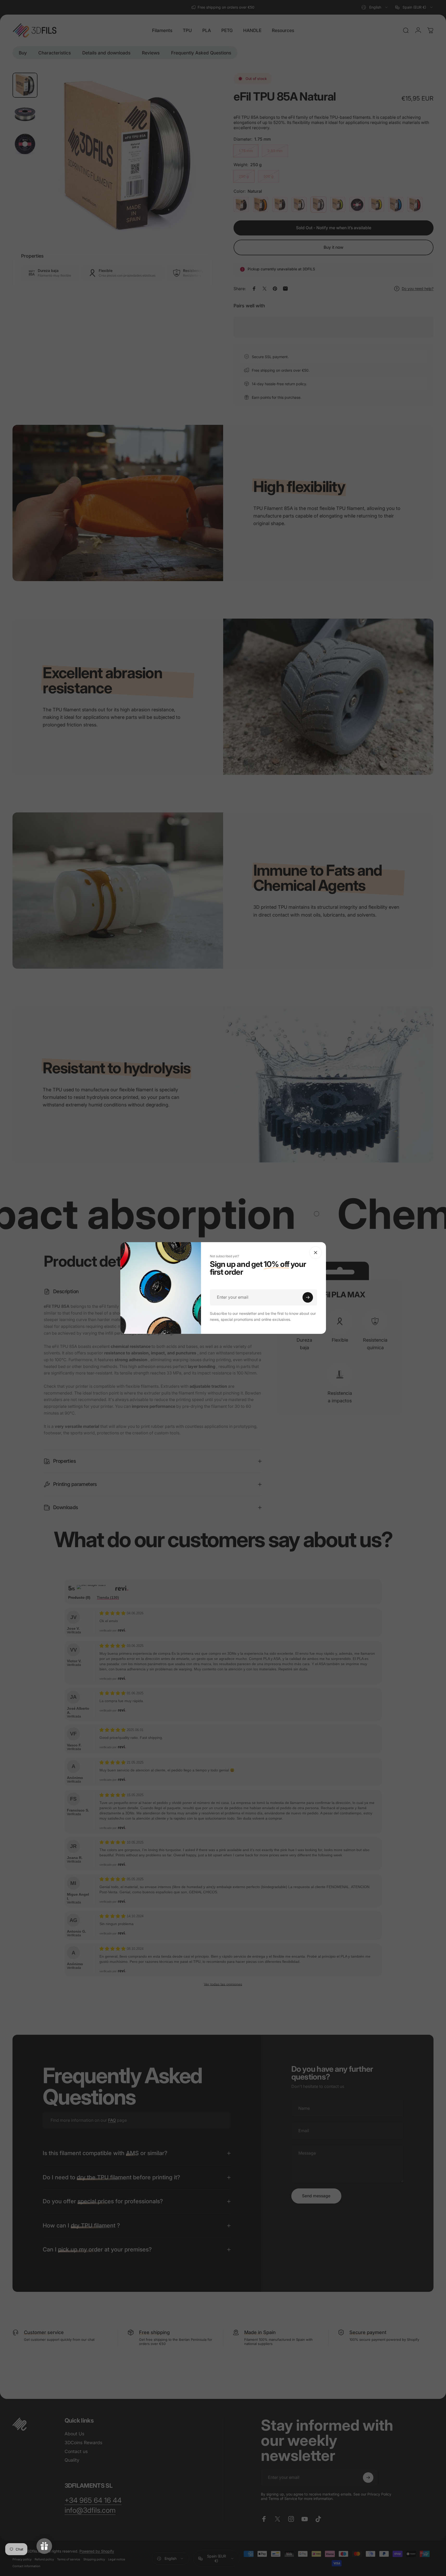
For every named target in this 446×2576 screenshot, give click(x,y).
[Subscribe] (308, 1297)
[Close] (316, 1253)
